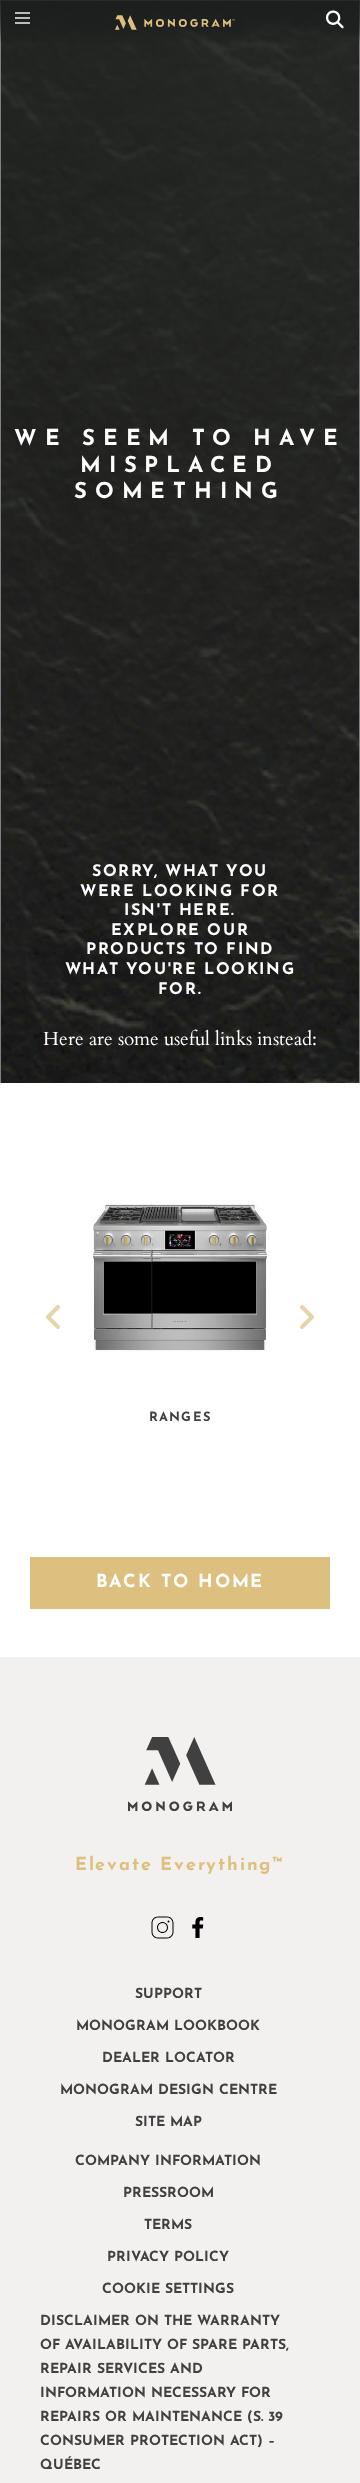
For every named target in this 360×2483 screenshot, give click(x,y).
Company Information (168, 2161)
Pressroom (168, 2193)
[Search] (335, 22)
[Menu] (28, 22)
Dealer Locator (168, 2058)
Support (168, 1994)
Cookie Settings (168, 2289)
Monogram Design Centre (168, 2090)
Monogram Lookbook (168, 2026)
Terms (168, 2225)
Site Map (168, 2122)
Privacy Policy (168, 2257)
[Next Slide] (306, 1320)
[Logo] (175, 36)
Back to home (180, 1583)
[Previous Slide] (54, 1320)
